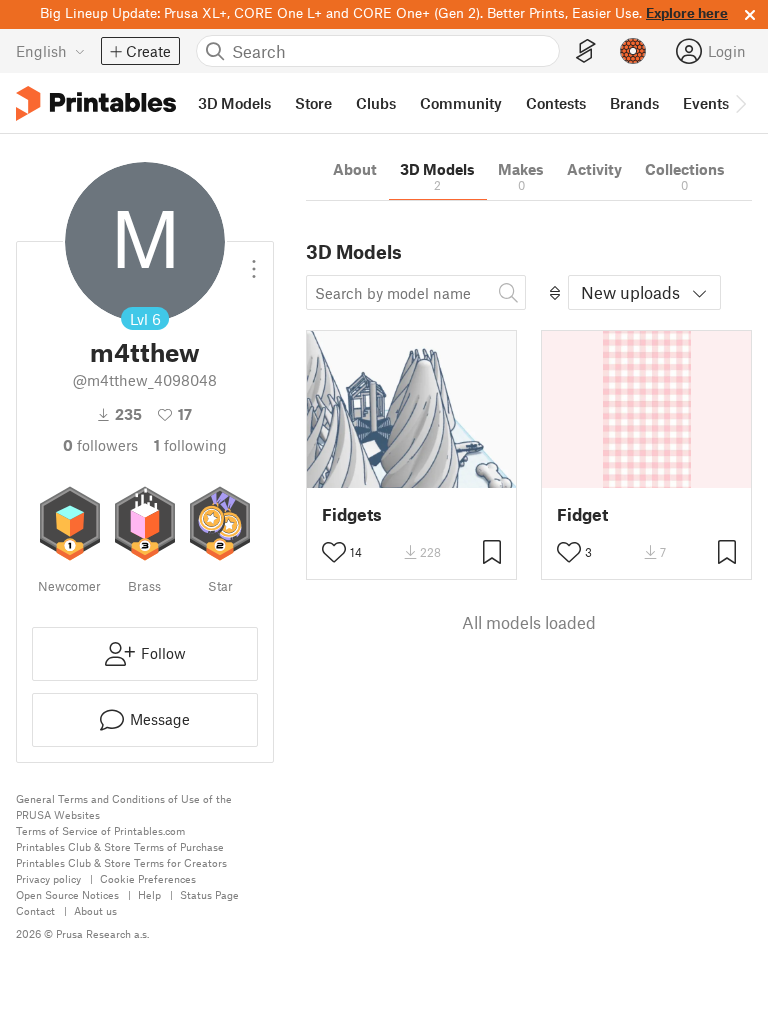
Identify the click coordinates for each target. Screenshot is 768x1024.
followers (100, 445)
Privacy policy (48, 878)
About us (95, 910)
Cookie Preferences (148, 878)
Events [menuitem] (706, 103)
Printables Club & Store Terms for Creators (121, 862)
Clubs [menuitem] (376, 103)
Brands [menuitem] (634, 103)
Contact (35, 910)
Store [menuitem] (313, 103)
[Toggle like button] (334, 552)
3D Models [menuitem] (234, 103)
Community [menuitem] (461, 103)
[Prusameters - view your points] (633, 51)
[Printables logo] (96, 103)
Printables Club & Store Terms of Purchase (120, 846)
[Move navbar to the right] (740, 103)
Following (190, 445)
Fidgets (352, 514)
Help (149, 894)
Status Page (209, 894)
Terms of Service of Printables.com (100, 830)
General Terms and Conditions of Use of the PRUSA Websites (124, 806)
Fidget (582, 514)
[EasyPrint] (586, 51)
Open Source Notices (67, 894)
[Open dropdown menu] (254, 261)
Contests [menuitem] (556, 103)
